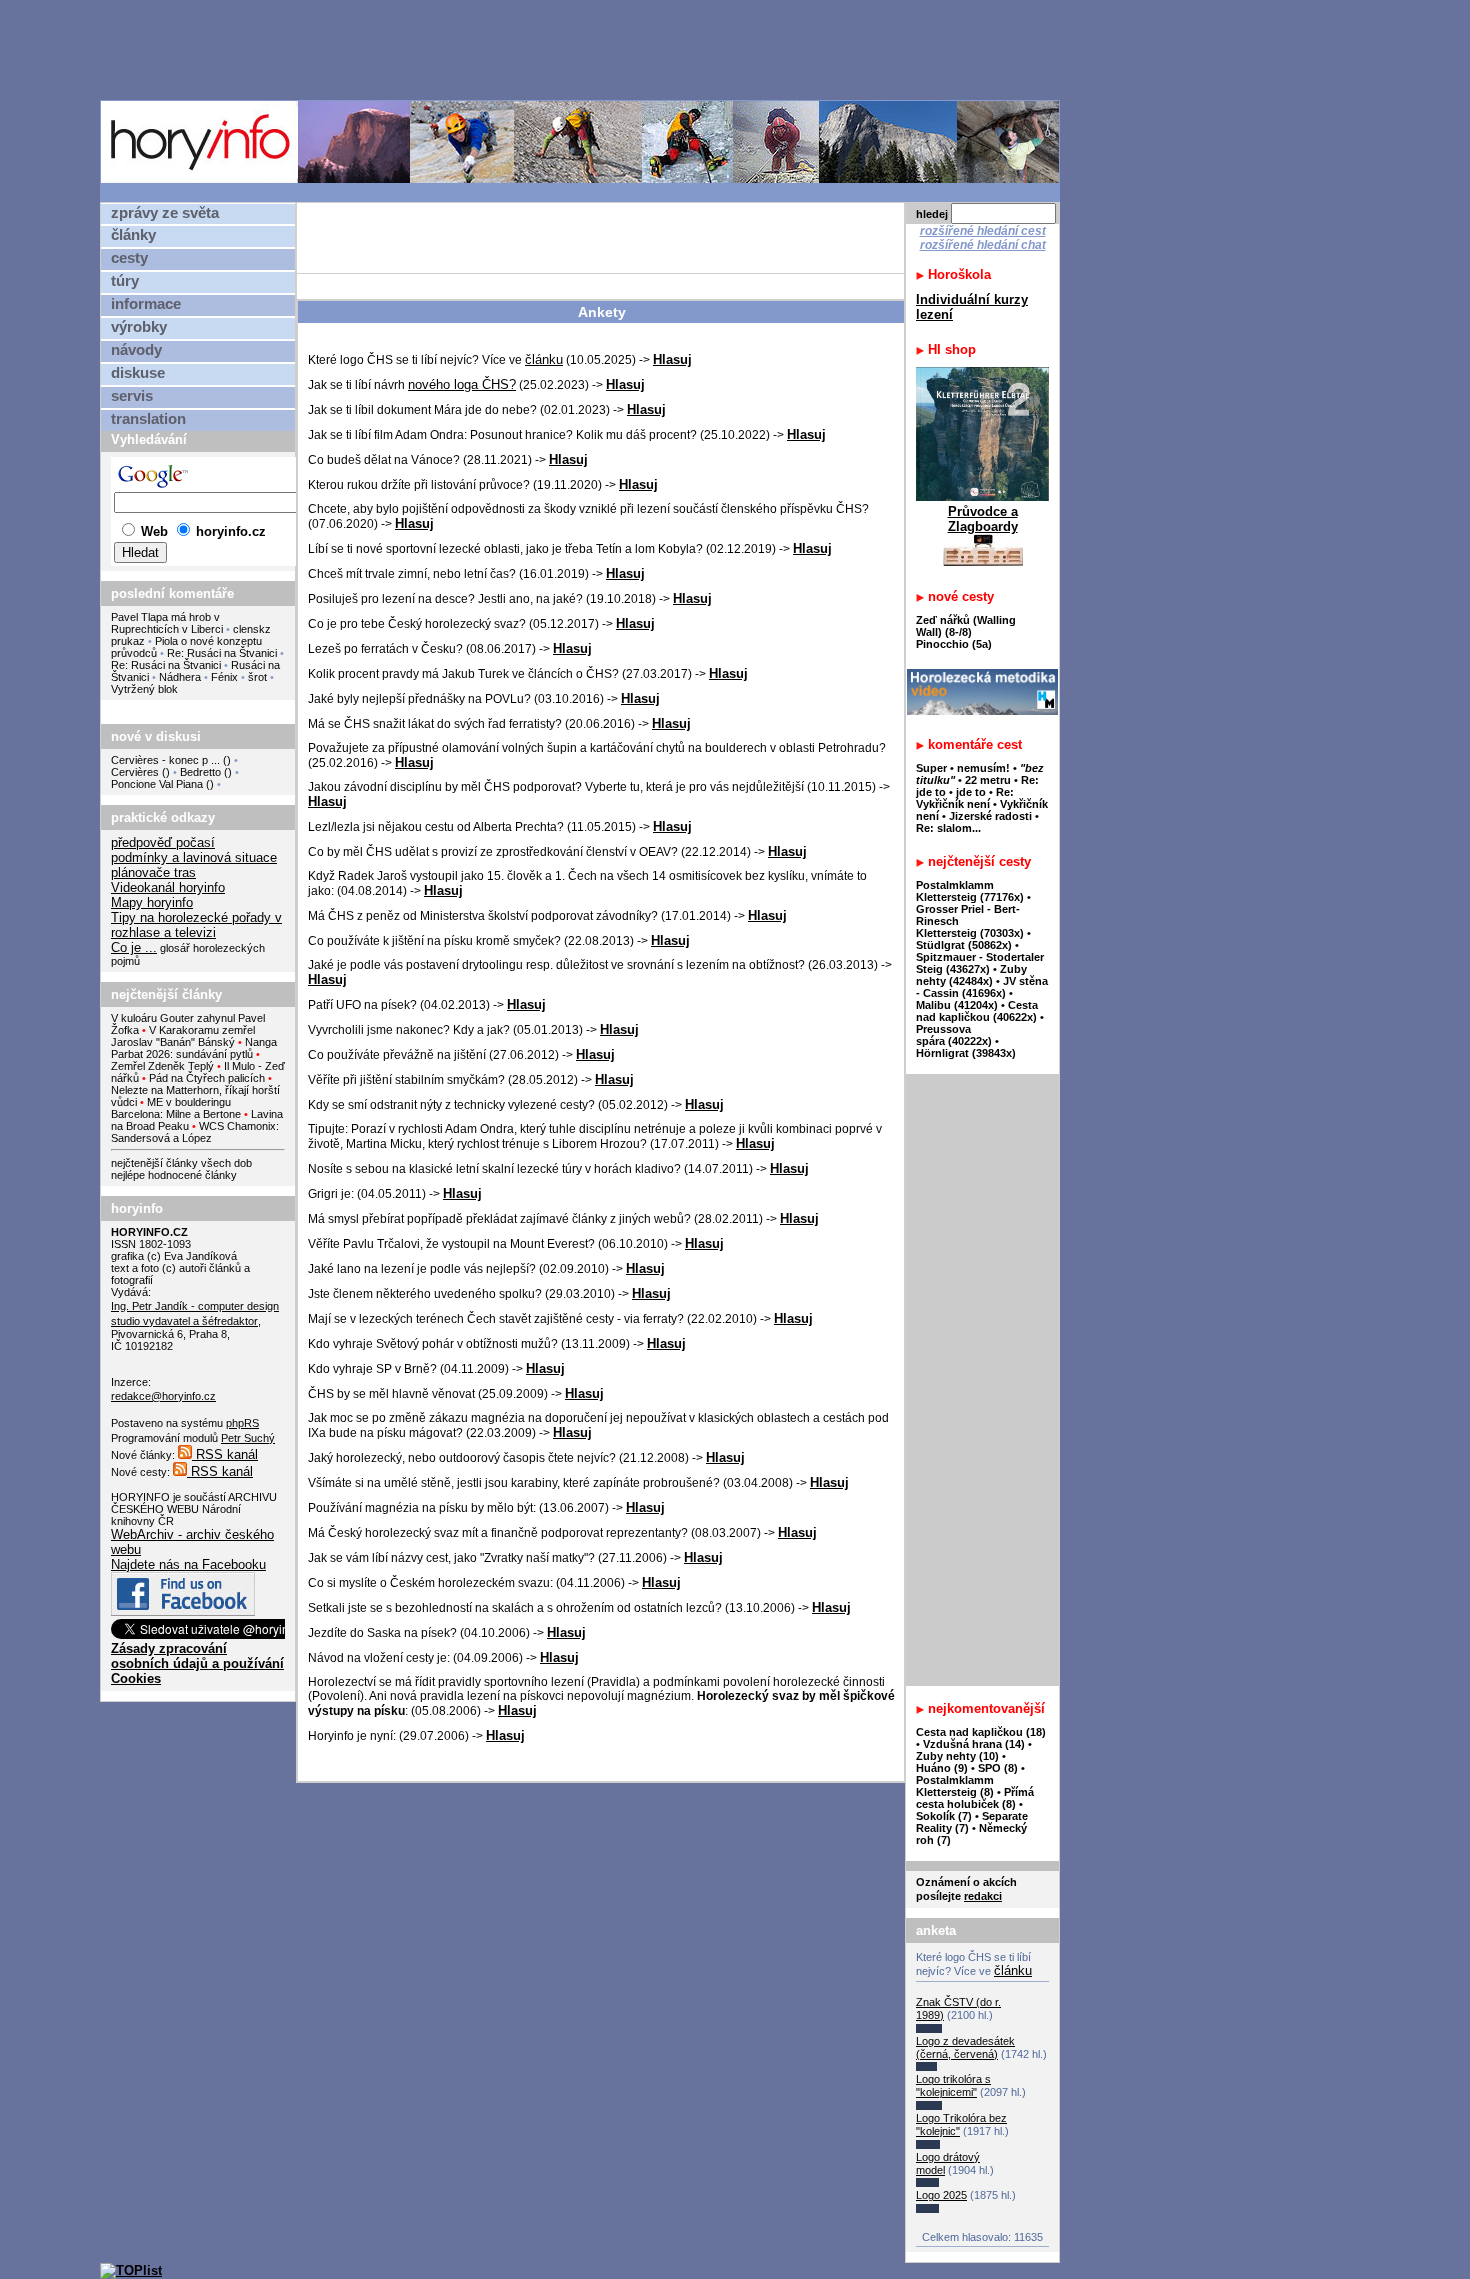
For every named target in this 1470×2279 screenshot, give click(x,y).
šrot (257, 677)
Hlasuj (672, 359)
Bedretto (200, 772)
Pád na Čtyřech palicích (207, 1078)
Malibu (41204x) (957, 1005)
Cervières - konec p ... (165, 760)
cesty (129, 258)
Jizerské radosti (992, 816)
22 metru (988, 780)
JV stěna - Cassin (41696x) (982, 987)
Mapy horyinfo (152, 902)
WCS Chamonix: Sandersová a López (195, 1132)
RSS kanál (225, 1454)
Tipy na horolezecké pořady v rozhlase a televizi (196, 925)
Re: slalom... (948, 828)
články (133, 235)
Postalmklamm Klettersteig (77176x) (970, 891)
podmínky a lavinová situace (194, 857)
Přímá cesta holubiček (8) (975, 1798)
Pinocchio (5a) (954, 644)
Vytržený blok (144, 689)
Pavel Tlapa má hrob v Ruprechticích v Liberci (167, 623)
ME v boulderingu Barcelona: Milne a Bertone (176, 1108)
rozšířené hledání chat (983, 245)
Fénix (226, 677)
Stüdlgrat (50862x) (964, 945)
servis (132, 396)
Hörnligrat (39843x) (966, 1053)
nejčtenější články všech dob (181, 1163)
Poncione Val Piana (157, 784)
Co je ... (134, 947)
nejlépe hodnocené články (174, 1175)
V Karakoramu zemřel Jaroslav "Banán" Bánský (183, 1036)
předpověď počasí (163, 842)
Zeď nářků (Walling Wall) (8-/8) (966, 626)
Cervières (135, 772)
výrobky (139, 327)
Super (931, 768)
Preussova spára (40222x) (954, 1035)
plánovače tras (153, 872)
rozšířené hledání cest (983, 231)
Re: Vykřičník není (965, 798)
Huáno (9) (942, 1768)
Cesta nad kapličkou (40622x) (977, 1011)
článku (544, 359)
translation (148, 419)
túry (125, 281)
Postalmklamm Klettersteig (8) (955, 1786)
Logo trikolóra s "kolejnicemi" (953, 2085)
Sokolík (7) (944, 1816)
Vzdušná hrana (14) (974, 1744)
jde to (972, 792)
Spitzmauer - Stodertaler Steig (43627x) (980, 963)
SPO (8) (998, 1768)
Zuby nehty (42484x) (971, 975)
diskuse (138, 373)
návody (136, 350)
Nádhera (180, 677)
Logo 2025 (941, 2195)
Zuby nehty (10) (957, 1756)
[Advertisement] (585, 49)
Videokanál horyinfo (168, 887)
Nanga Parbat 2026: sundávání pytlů (194, 1048)
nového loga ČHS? (462, 384)
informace (146, 304)
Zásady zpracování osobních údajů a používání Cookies (197, 1663)
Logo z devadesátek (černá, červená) (965, 2047)
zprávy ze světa (165, 213)
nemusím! (983, 768)
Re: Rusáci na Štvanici (222, 653)
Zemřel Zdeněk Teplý (162, 1066)
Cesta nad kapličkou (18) (981, 1732)
